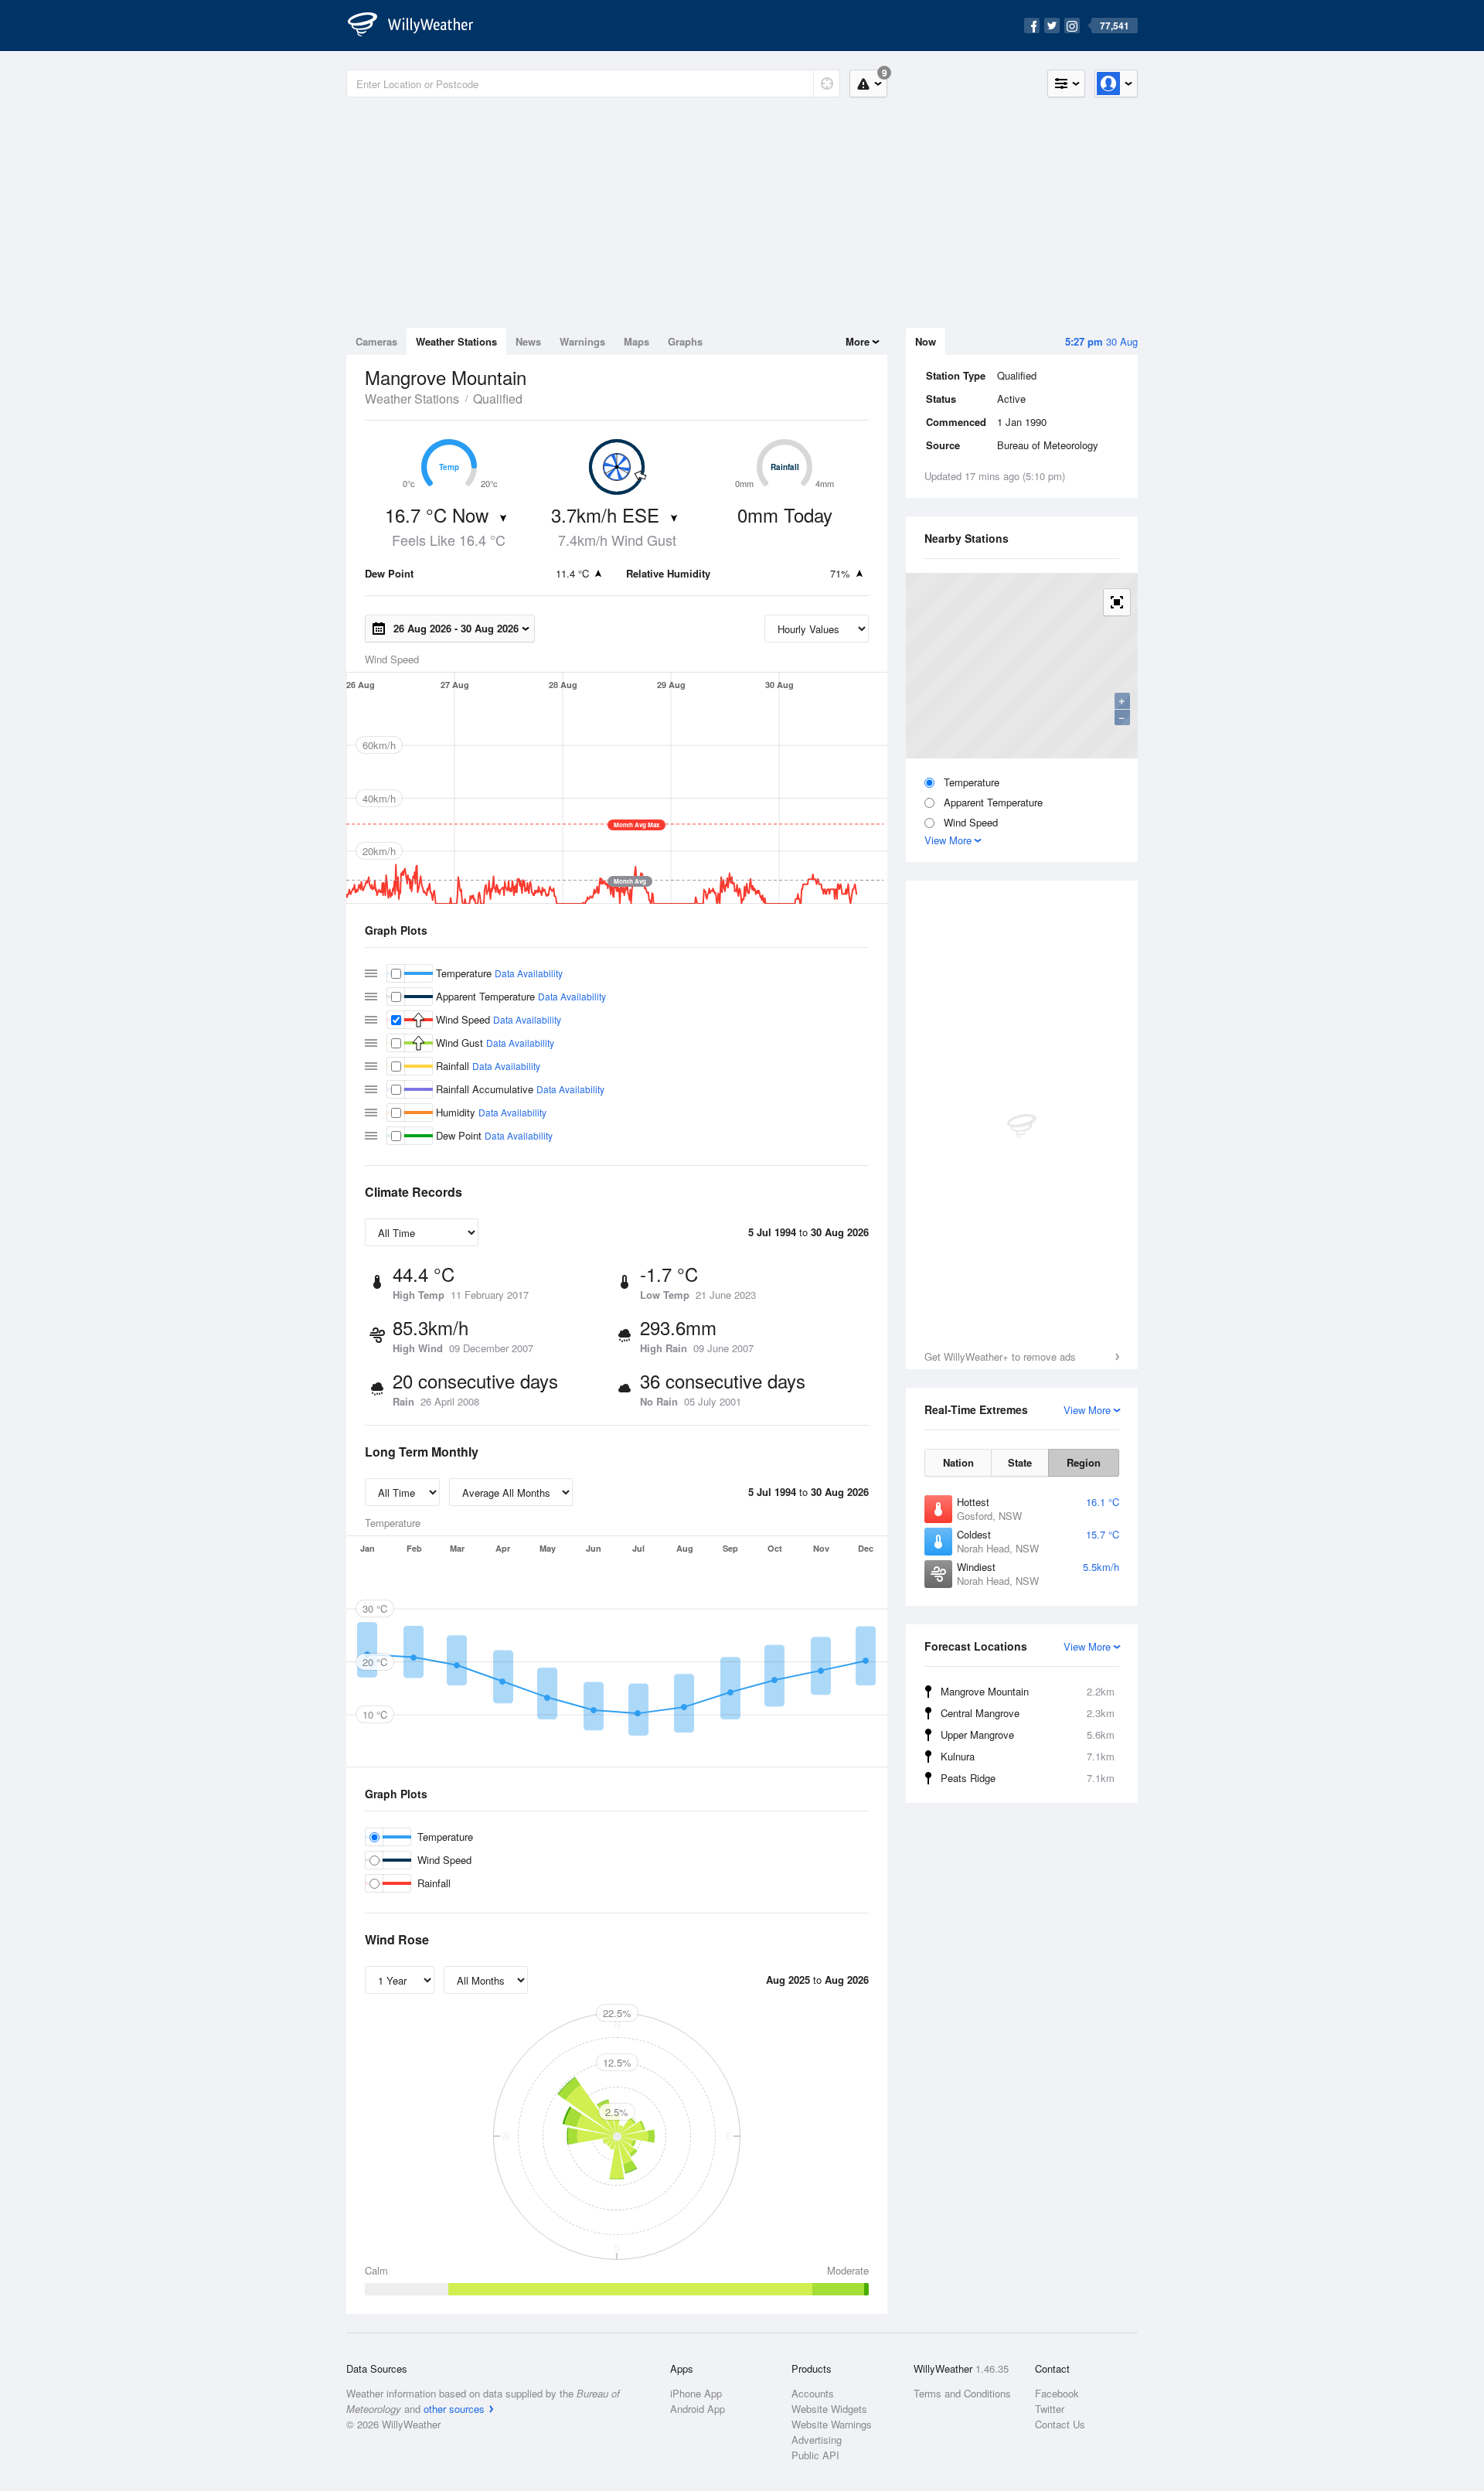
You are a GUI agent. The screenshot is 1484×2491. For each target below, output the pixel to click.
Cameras (376, 341)
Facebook (1057, 2393)
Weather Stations (456, 341)
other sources (454, 2409)
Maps (636, 341)
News (528, 341)
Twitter (1050, 2409)
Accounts (813, 2393)
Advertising (817, 2440)
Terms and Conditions (962, 2393)
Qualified (498, 399)
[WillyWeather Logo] (419, 26)
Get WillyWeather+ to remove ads (1000, 1356)
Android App (698, 2409)
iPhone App (696, 2393)
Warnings (582, 341)
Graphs (685, 341)
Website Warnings (832, 2424)
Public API (815, 2455)
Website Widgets (829, 2409)
